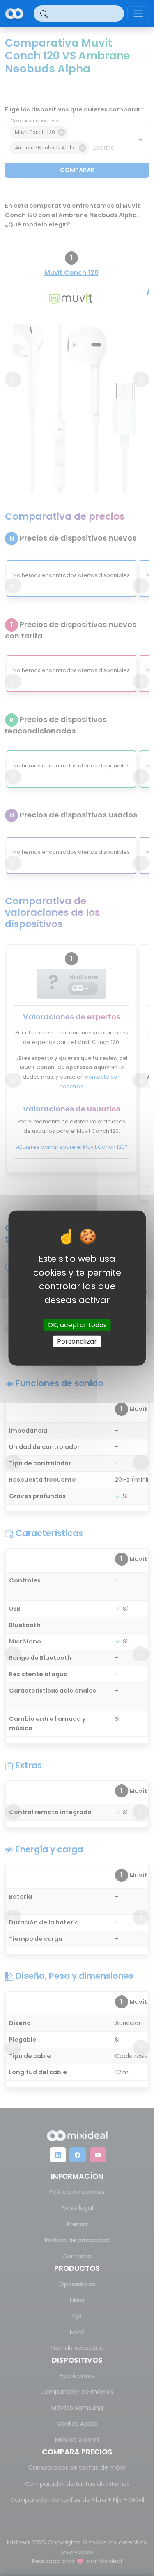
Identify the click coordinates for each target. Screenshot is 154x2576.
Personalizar (77, 1341)
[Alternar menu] (138, 14)
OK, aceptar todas (77, 1325)
